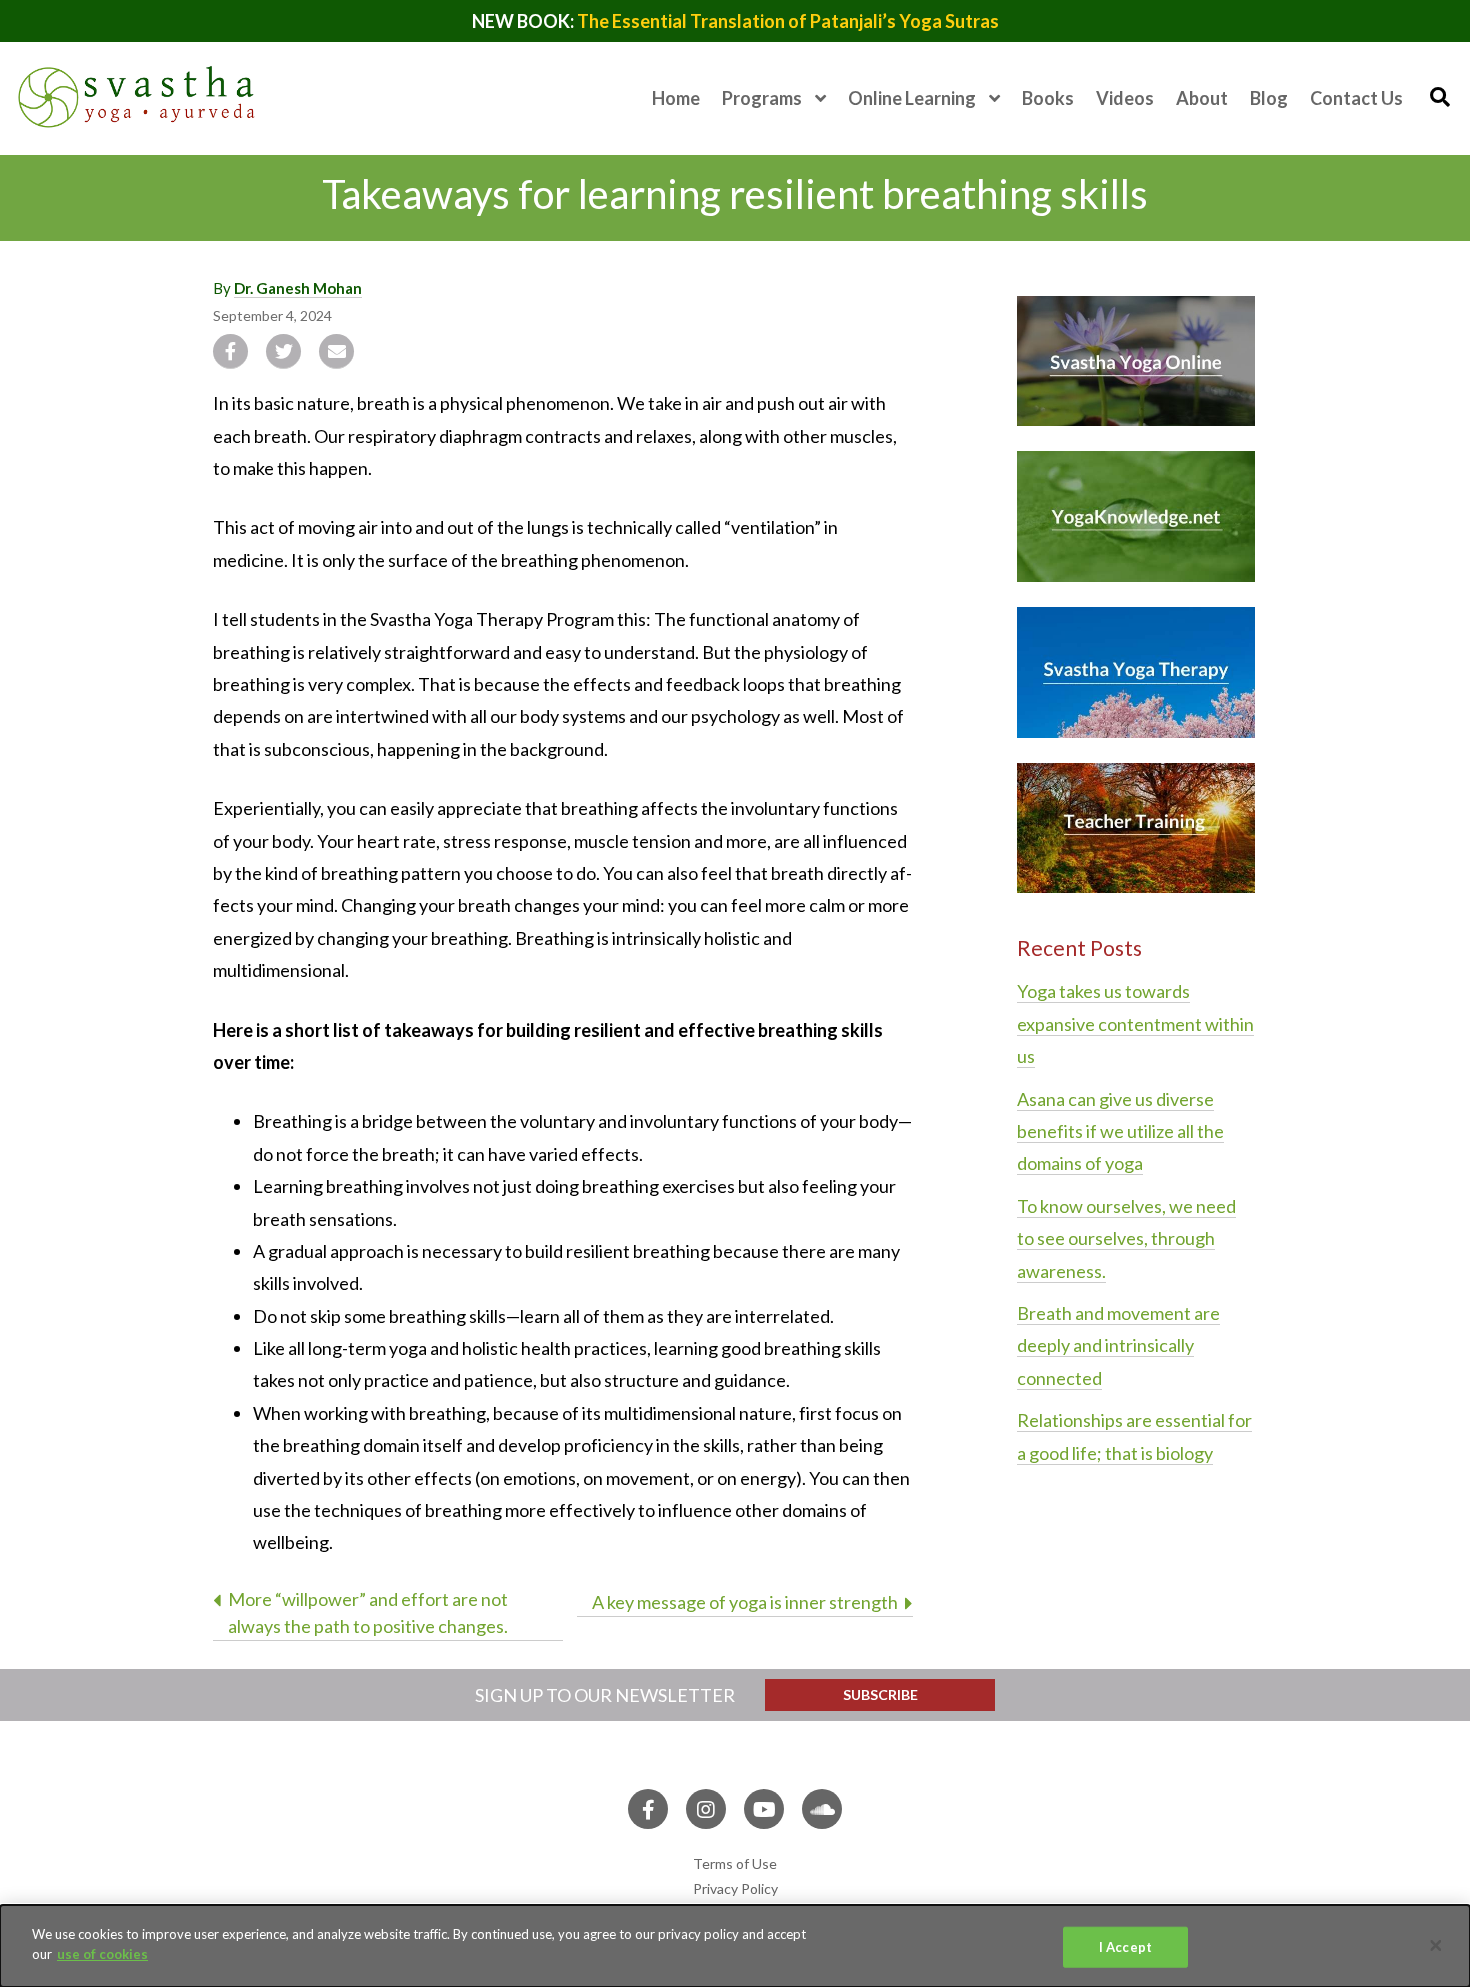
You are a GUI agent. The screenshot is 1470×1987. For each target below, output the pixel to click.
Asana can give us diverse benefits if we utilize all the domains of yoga (1120, 1131)
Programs (762, 98)
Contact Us (1356, 98)
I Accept (1125, 1947)
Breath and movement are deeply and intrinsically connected (1118, 1345)
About (1202, 98)
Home (676, 98)
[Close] (1436, 1946)
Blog (1269, 98)
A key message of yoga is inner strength (745, 1602)
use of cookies (102, 1953)
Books (1048, 98)
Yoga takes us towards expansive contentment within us (1135, 1023)
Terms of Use (735, 1863)
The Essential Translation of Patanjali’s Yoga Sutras (788, 21)
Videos (1125, 98)
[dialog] (735, 1946)
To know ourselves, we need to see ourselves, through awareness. (1126, 1238)
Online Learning (912, 98)
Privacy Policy (735, 1888)
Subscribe (880, 1694)
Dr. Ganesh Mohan (298, 288)
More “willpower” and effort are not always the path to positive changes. (368, 1612)
